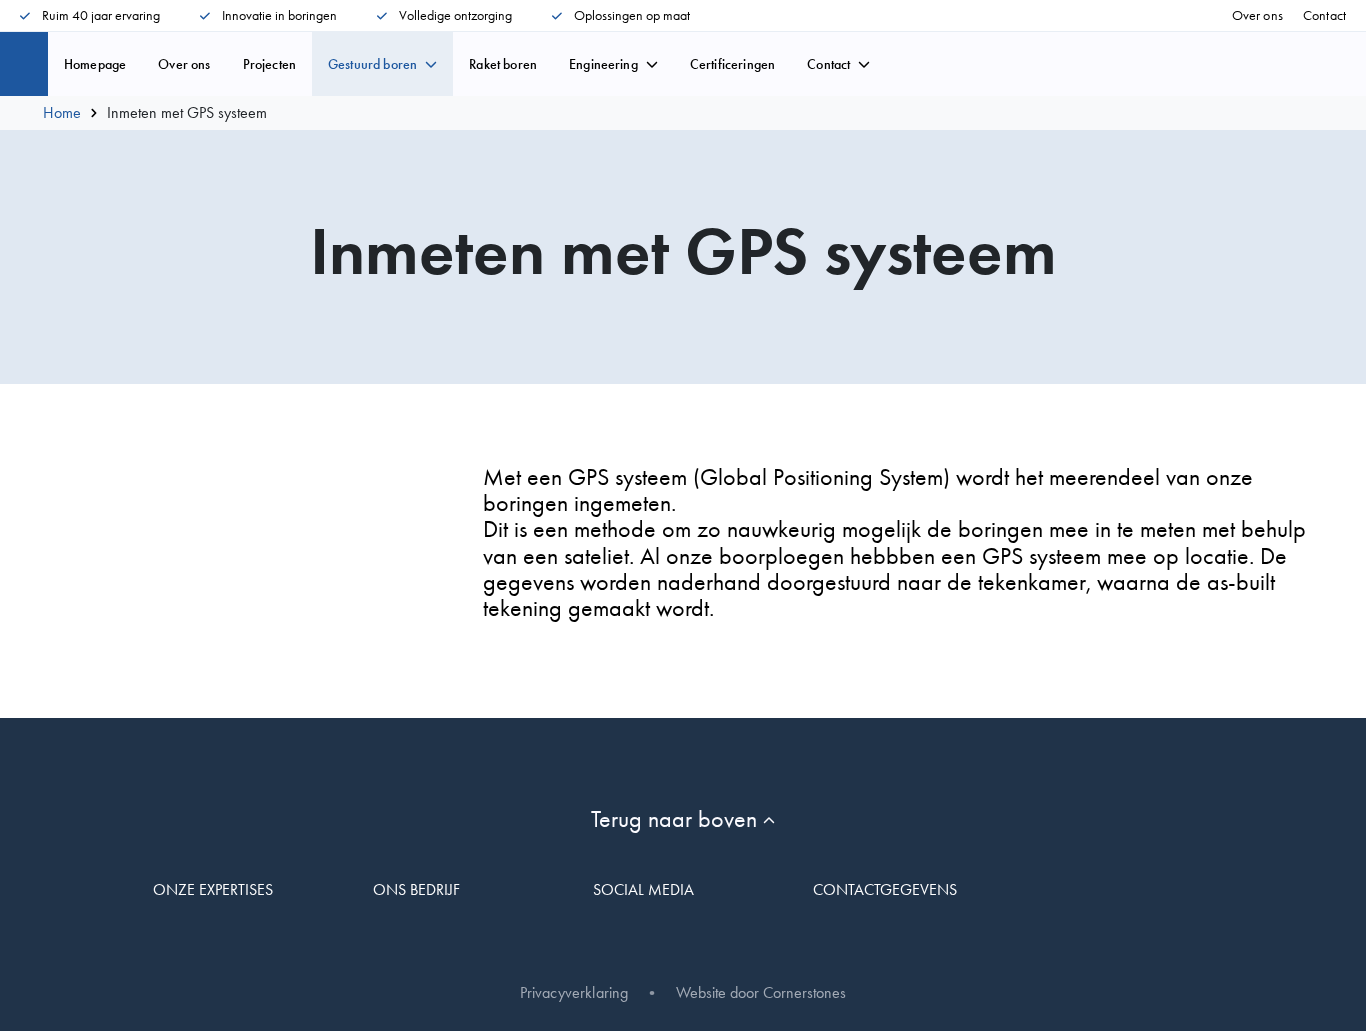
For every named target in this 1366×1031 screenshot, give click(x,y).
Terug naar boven (677, 819)
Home (62, 113)
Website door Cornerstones (761, 992)
